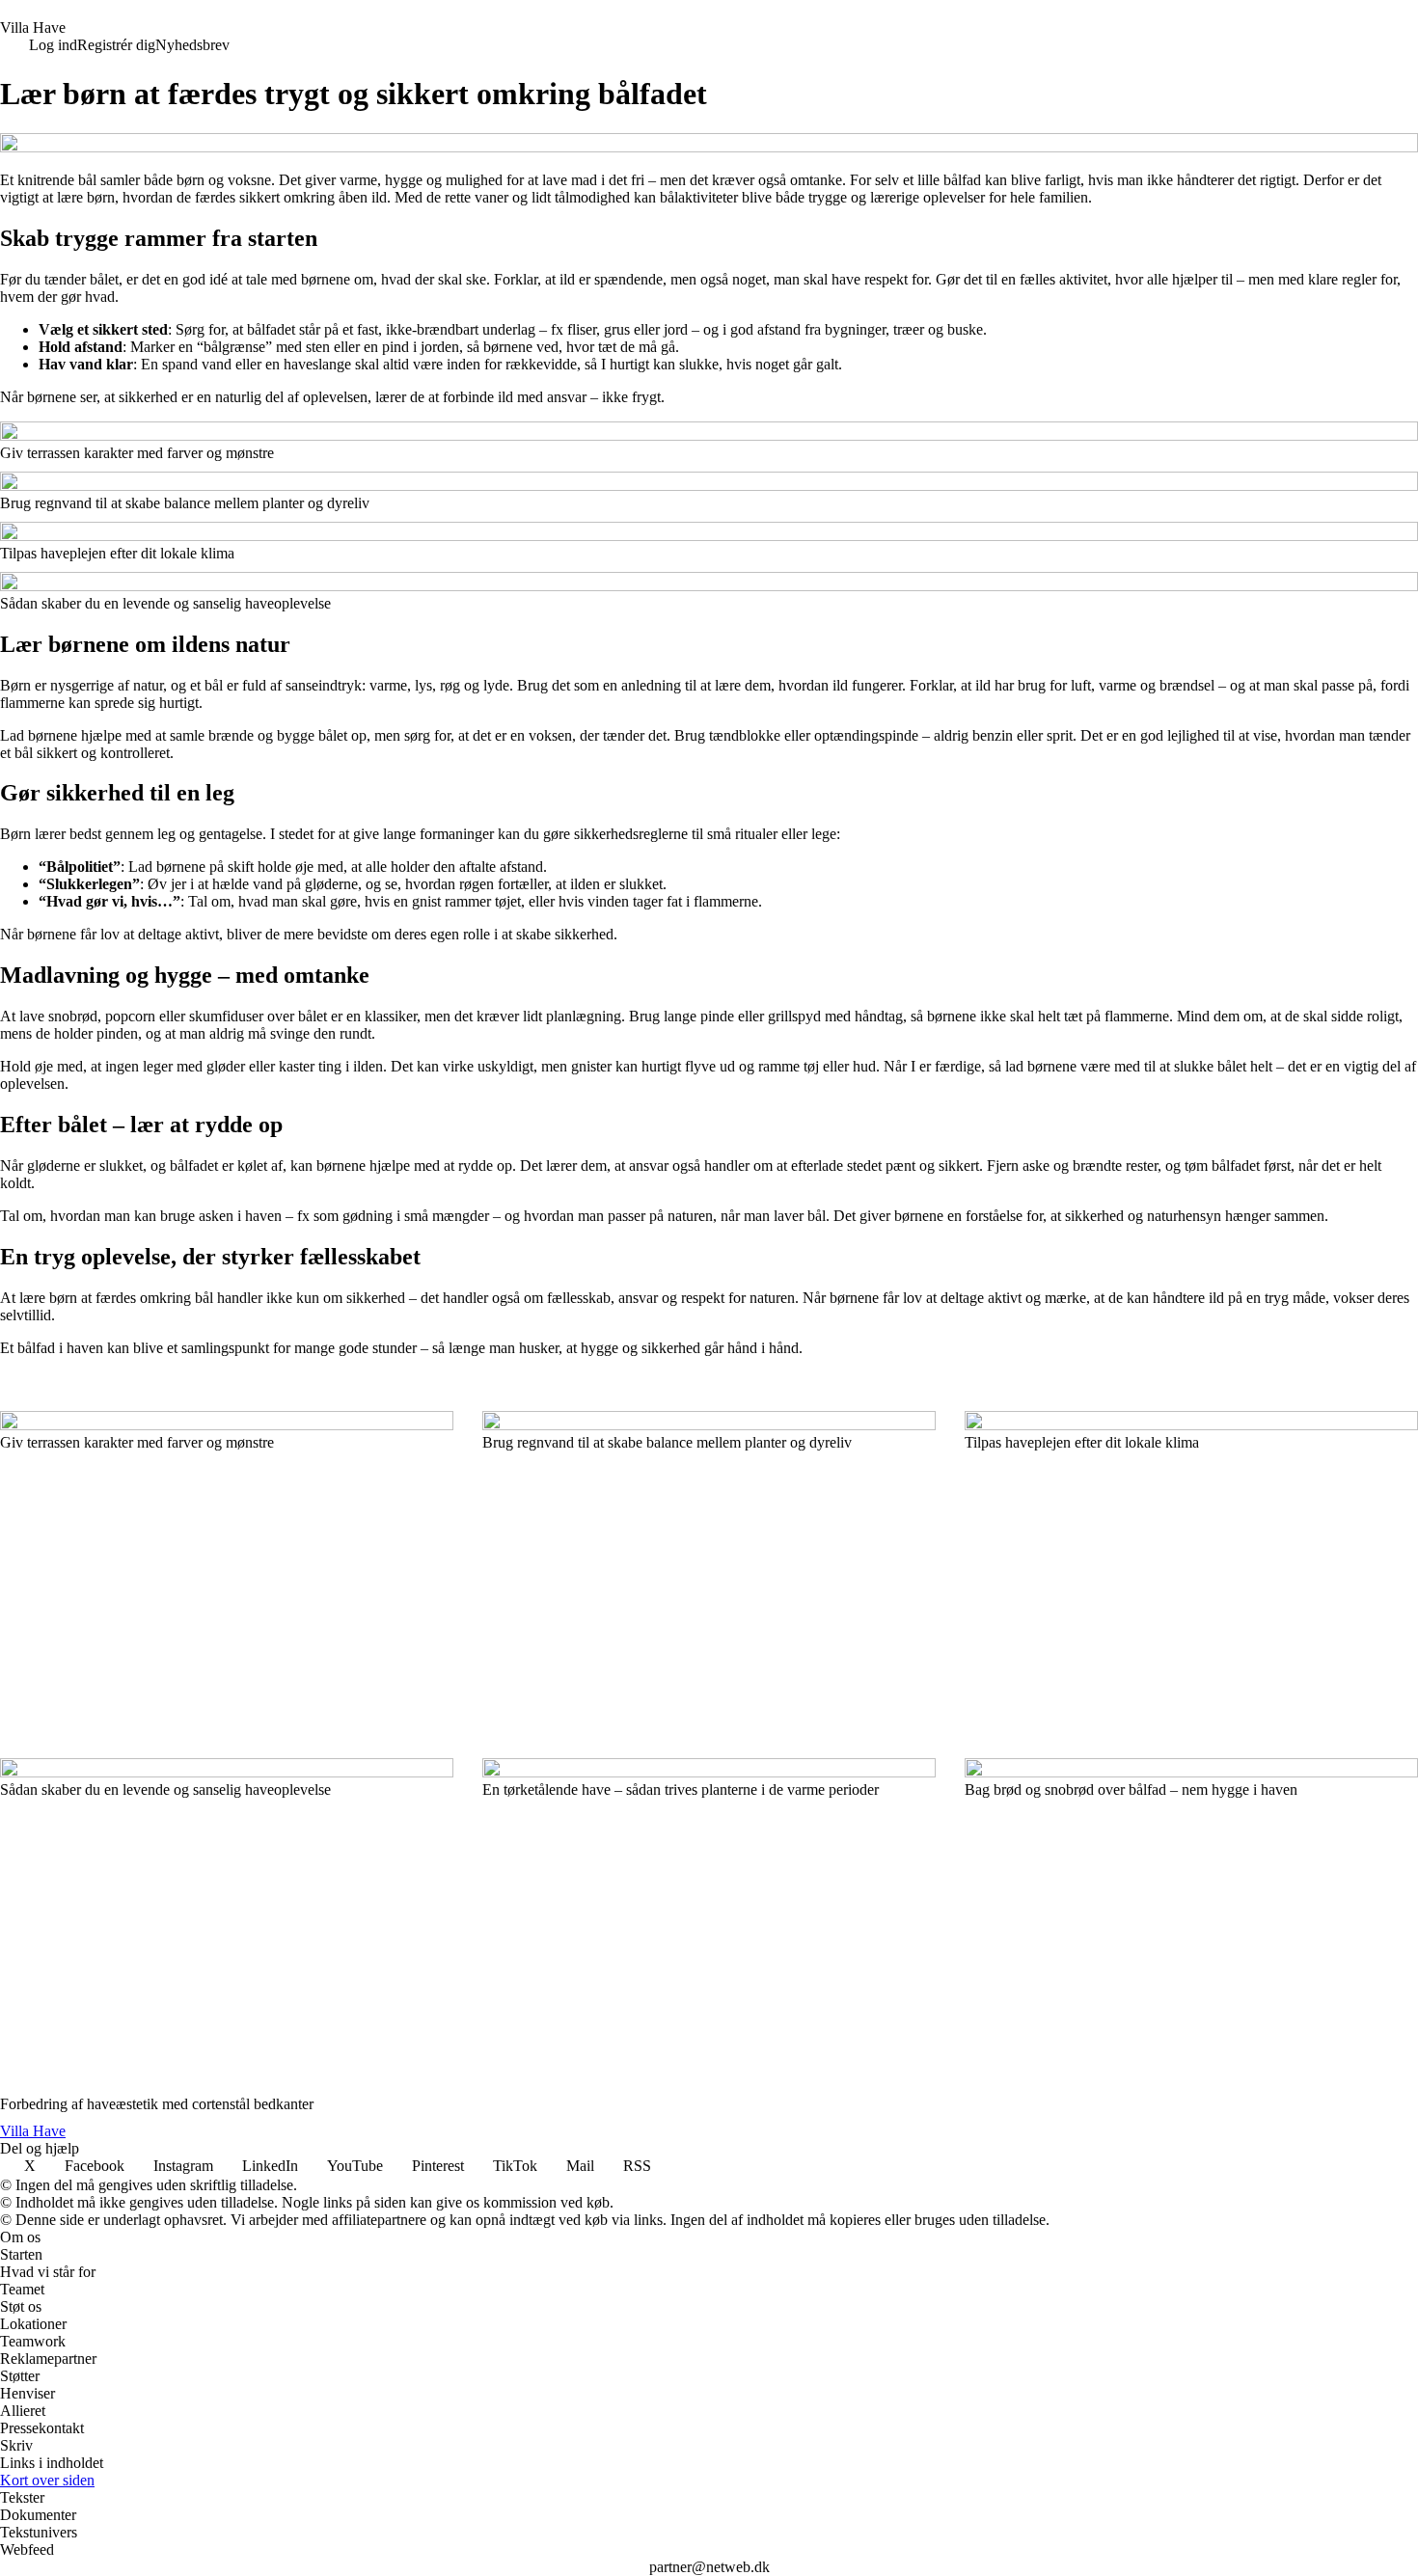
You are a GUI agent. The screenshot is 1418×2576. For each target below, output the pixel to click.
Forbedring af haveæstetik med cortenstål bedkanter (157, 2104)
